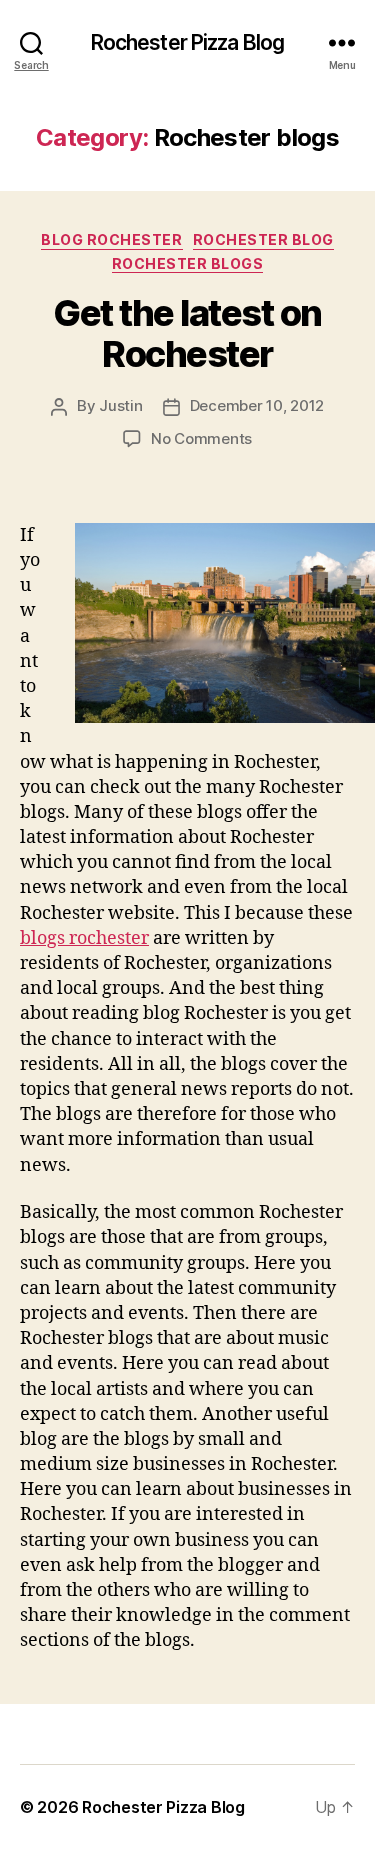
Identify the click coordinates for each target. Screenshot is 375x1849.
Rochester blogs (188, 263)
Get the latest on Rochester (187, 333)
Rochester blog (263, 239)
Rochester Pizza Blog (188, 42)
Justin (120, 405)
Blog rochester (111, 239)
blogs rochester (84, 938)
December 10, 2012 (257, 405)
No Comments (201, 438)
